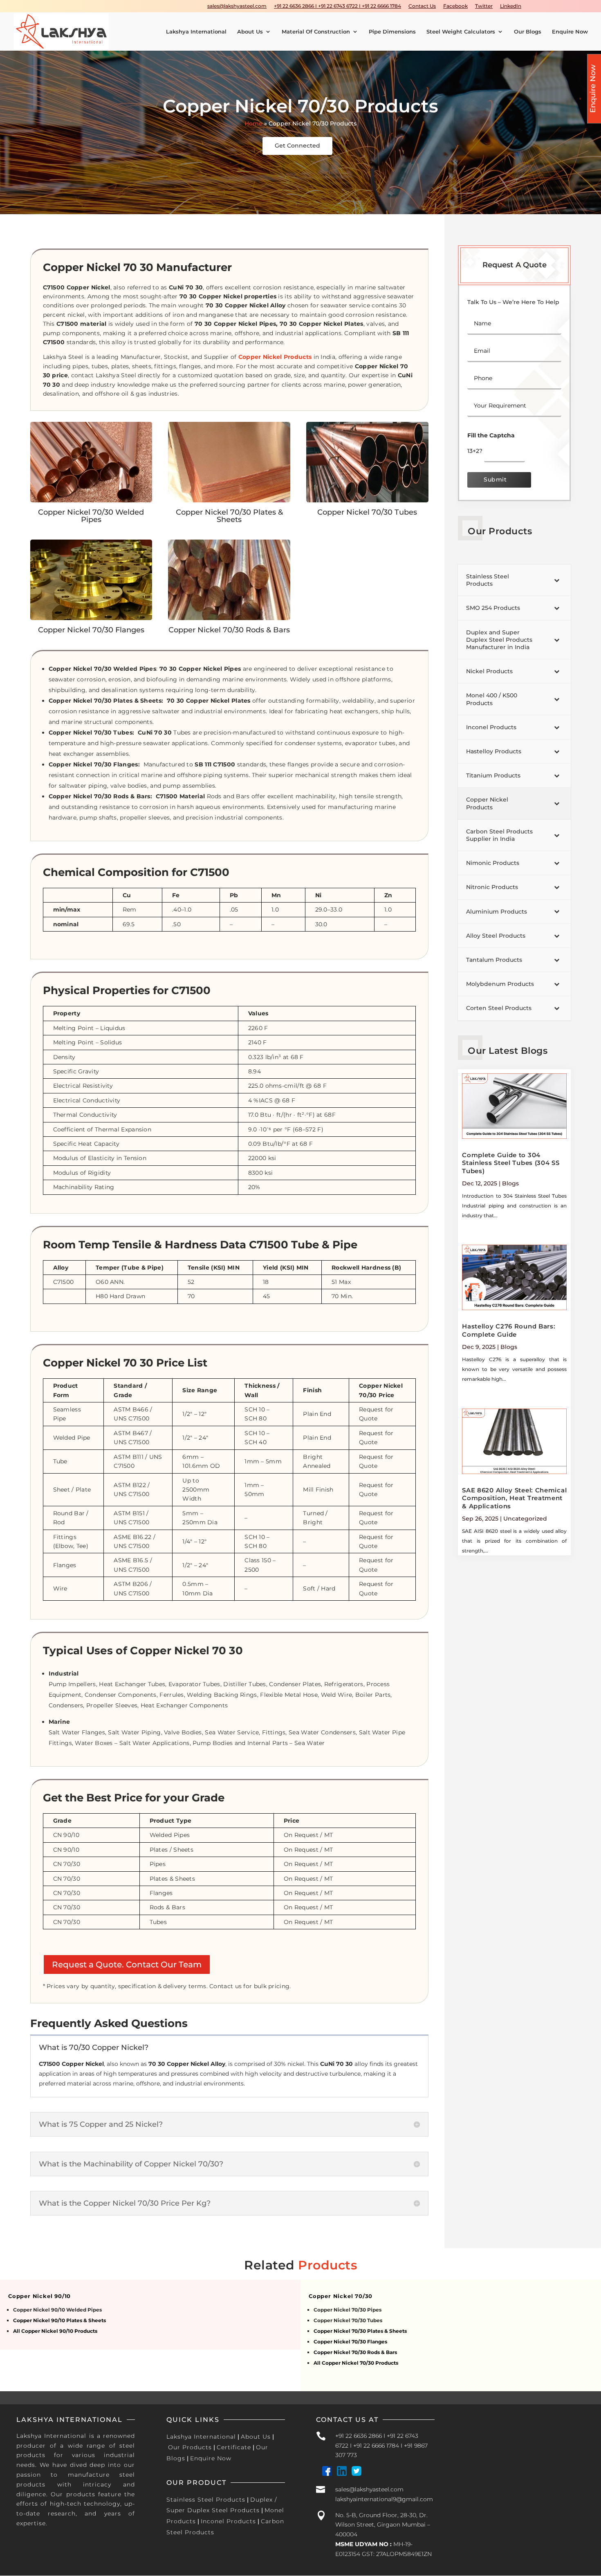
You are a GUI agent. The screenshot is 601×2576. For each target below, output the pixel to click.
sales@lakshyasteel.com (237, 6)
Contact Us (422, 6)
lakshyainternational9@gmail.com (384, 2499)
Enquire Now (570, 32)
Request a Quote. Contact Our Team (127, 1964)
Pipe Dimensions (392, 32)
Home (253, 123)
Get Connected (297, 146)
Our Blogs (528, 32)
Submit (495, 479)
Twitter (484, 6)
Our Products (190, 2447)
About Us (250, 32)
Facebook (455, 6)
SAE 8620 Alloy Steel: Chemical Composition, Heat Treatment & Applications (514, 1498)
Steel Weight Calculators (461, 32)
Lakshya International (196, 32)
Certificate (234, 2447)
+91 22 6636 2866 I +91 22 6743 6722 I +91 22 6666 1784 (338, 6)
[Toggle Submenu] (556, 580)
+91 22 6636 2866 (359, 2436)
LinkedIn (511, 6)
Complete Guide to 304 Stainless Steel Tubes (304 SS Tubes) (511, 1163)
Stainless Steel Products (206, 2500)
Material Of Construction (316, 32)
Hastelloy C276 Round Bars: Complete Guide (509, 1330)
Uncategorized (525, 1519)
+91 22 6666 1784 (376, 2446)
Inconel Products (228, 2521)
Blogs (510, 1183)
